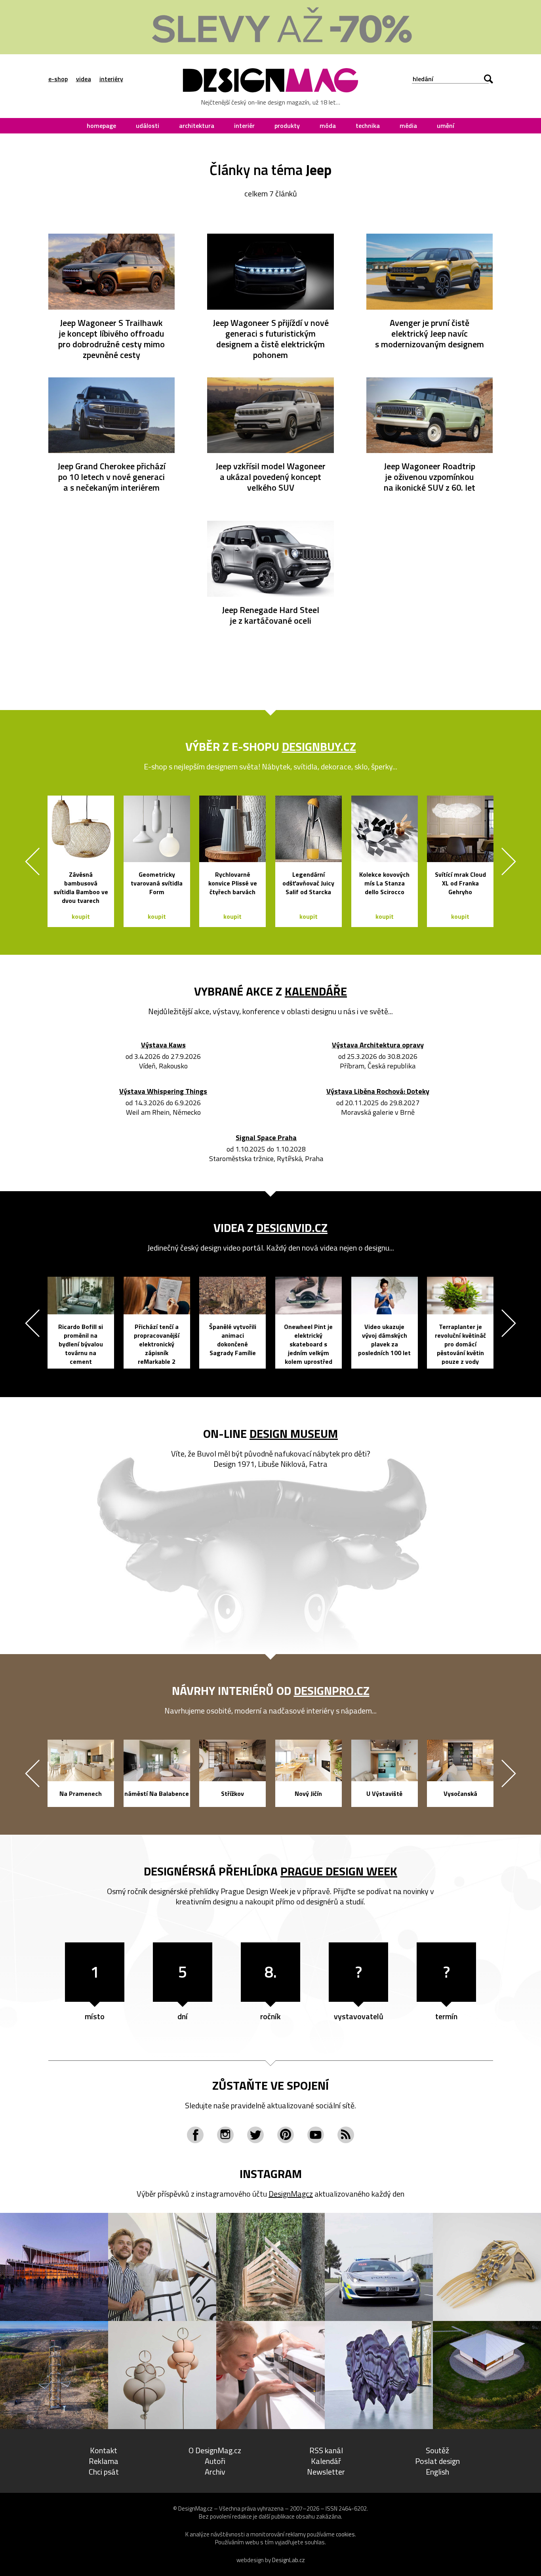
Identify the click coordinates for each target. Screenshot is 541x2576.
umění (446, 126)
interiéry (111, 79)
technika (368, 126)
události (148, 126)
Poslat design (437, 2461)
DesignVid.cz (292, 1228)
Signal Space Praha (266, 1138)
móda (328, 126)
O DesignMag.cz (215, 2450)
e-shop (58, 79)
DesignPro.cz (332, 1691)
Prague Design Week (339, 1871)
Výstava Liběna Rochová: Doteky (378, 1092)
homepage (101, 126)
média (408, 126)
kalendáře (316, 991)
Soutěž (437, 2450)
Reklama (104, 2461)
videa (84, 79)
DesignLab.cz (289, 2560)
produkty (287, 126)
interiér (244, 126)
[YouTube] (316, 2135)
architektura (197, 126)
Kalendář (326, 2461)
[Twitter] (255, 2135)
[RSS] (346, 2135)
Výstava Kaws (163, 1045)
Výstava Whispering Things (163, 1092)
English (437, 2472)
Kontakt (104, 2450)
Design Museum (294, 1434)
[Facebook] (195, 2135)
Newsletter (326, 2472)
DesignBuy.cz (319, 746)
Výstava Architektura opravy (378, 1045)
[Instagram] (225, 2135)
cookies (345, 2534)
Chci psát (104, 2472)
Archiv (215, 2472)
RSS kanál (326, 2450)
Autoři (215, 2461)
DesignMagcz (291, 2194)
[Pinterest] (286, 2135)
